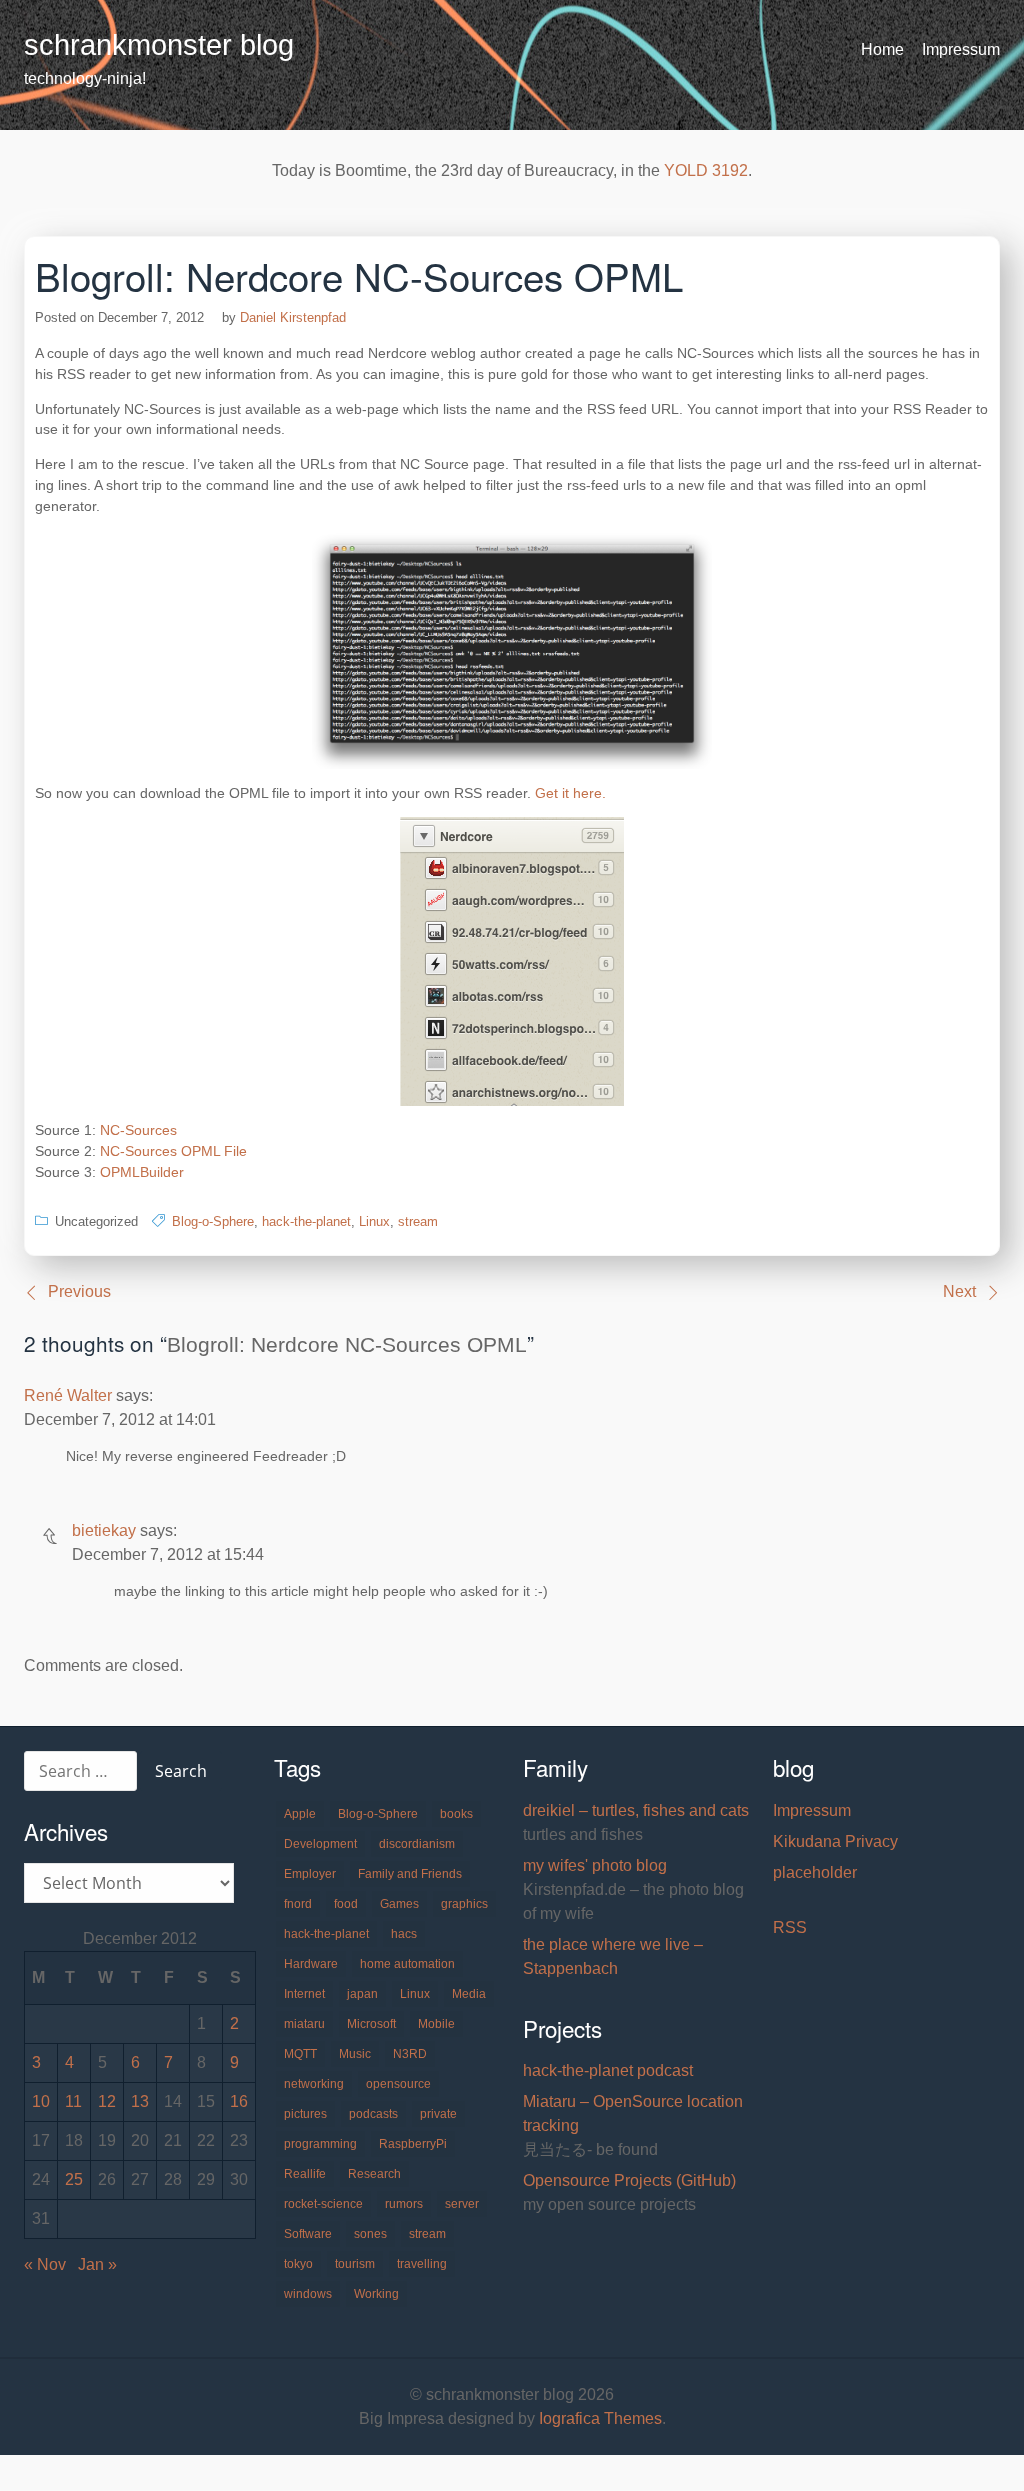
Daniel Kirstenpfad (293, 317)
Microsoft (371, 2024)
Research (374, 2174)
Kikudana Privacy (835, 1841)
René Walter (68, 1395)
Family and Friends (410, 1874)
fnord (298, 1904)
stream (418, 1221)
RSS (790, 1927)
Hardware (311, 1964)
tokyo (298, 2264)
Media (469, 1994)
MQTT (300, 2054)
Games (399, 1904)
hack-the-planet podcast (608, 2070)
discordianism (417, 1844)
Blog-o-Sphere (213, 1221)
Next (959, 1291)
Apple (300, 1814)
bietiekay (104, 1530)
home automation (407, 1964)
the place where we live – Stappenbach (613, 1956)
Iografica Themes (600, 2418)
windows (308, 2294)
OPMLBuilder (142, 1172)
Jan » (97, 2264)
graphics (464, 1904)
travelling (422, 2264)
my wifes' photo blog (595, 1865)
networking (314, 2084)
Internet (304, 1994)
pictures (305, 2114)
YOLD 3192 (706, 170)
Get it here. (570, 793)
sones (370, 2234)
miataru (304, 2024)
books (456, 1814)
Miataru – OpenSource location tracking (633, 2113)
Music (355, 2054)
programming (320, 2144)
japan (362, 1994)
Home (882, 49)
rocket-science (323, 2204)
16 (239, 2101)
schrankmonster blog (159, 45)
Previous (79, 1291)
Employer (310, 1874)
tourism (355, 2264)
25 (74, 2179)
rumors (404, 2204)
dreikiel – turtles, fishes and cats (636, 1810)
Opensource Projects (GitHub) (629, 2180)
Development (320, 1844)
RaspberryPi (413, 2144)
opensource (398, 2084)
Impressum (961, 49)
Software (308, 2234)
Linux (374, 1221)
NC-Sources (138, 1130)
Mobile (436, 2024)
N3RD (410, 2054)
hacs (404, 1934)
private (438, 2114)
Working (376, 2294)
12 (107, 2101)
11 (73, 2101)
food (346, 1904)
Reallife (305, 2174)
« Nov (45, 2264)
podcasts (373, 2114)
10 (41, 2101)
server (462, 2204)
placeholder (815, 1872)
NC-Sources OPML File (173, 1151)
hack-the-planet (306, 1221)
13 (140, 2101)
